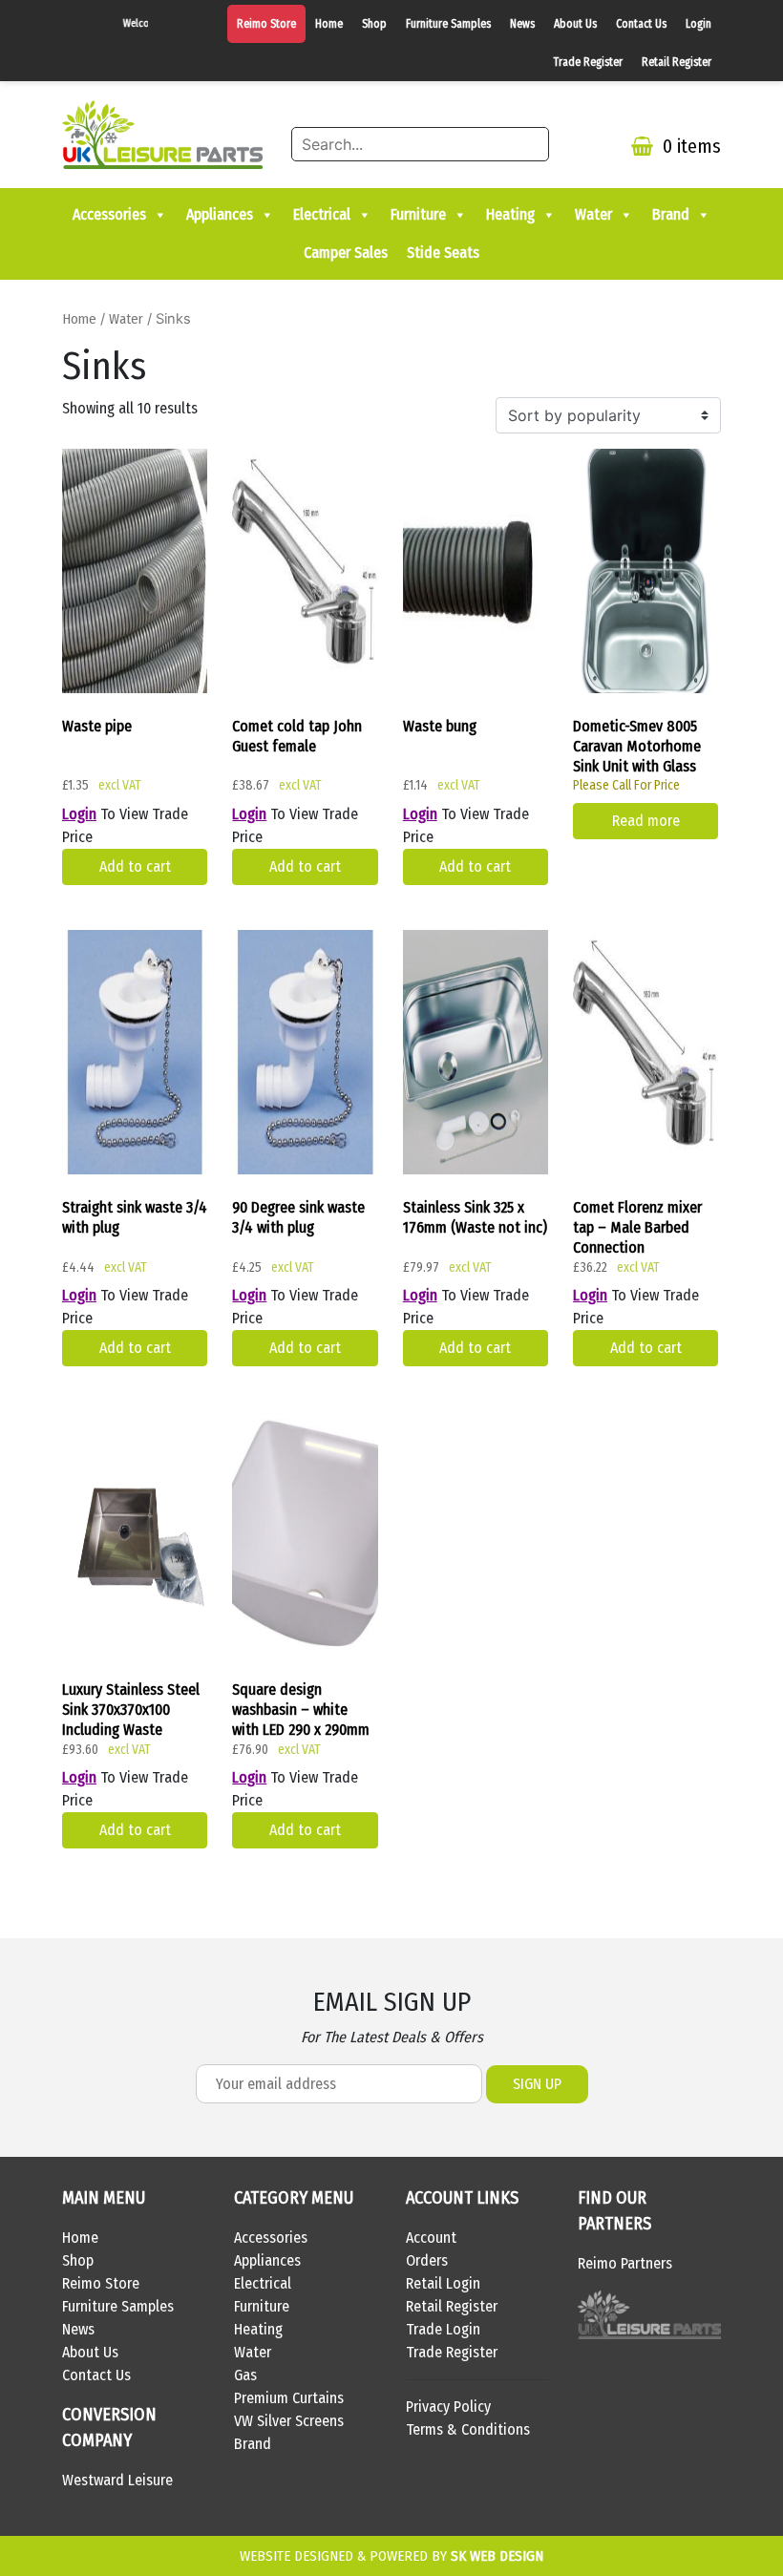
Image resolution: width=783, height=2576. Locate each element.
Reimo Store (266, 24)
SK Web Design (497, 2556)
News (522, 24)
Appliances (220, 214)
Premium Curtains (289, 2398)
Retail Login (443, 2283)
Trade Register (588, 62)
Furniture (418, 214)
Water (593, 214)
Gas (245, 2375)
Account (431, 2238)
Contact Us (641, 24)
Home (329, 24)
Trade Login (443, 2329)
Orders (427, 2260)
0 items (689, 146)
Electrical (322, 214)
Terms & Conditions (468, 2429)
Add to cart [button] (135, 866)
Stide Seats (443, 253)
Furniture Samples (448, 24)
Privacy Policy (448, 2407)
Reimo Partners (625, 2263)
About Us (575, 24)
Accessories (109, 214)
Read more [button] (646, 821)
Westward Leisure (117, 2480)
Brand (671, 214)
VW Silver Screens (289, 2421)
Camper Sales (346, 253)
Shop (374, 24)
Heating (510, 214)
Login (698, 24)
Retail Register (677, 62)
